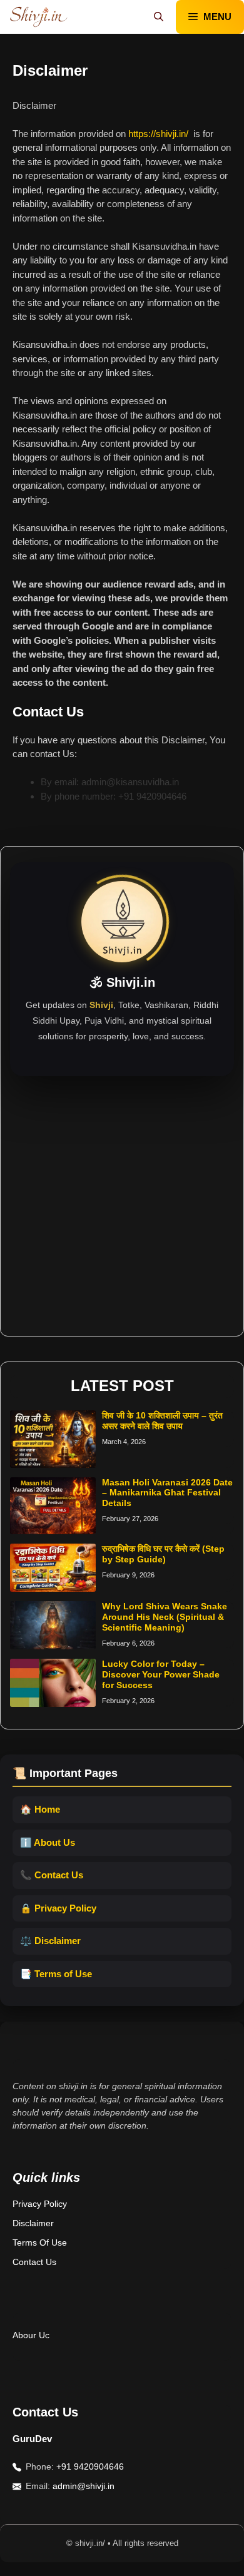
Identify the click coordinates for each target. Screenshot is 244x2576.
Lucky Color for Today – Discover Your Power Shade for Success (161, 1674)
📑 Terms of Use (56, 1974)
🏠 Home (40, 1809)
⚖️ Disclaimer (50, 1941)
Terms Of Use (40, 2243)
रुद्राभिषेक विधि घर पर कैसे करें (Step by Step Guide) (163, 1554)
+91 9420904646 (90, 2467)
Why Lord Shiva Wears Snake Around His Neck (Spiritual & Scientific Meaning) (165, 1617)
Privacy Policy (40, 2204)
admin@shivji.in (84, 2486)
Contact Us (34, 2262)
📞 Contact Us (52, 1875)
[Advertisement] (122, 1198)
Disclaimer (33, 2223)
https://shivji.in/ (158, 134)
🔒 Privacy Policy (58, 1908)
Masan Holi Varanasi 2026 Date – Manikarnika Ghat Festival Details (167, 1493)
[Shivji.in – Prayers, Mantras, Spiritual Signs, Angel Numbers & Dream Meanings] (38, 17)
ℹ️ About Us (48, 1842)
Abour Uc (31, 2335)
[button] (159, 17)
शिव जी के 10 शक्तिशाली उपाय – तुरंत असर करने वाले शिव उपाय (162, 1421)
